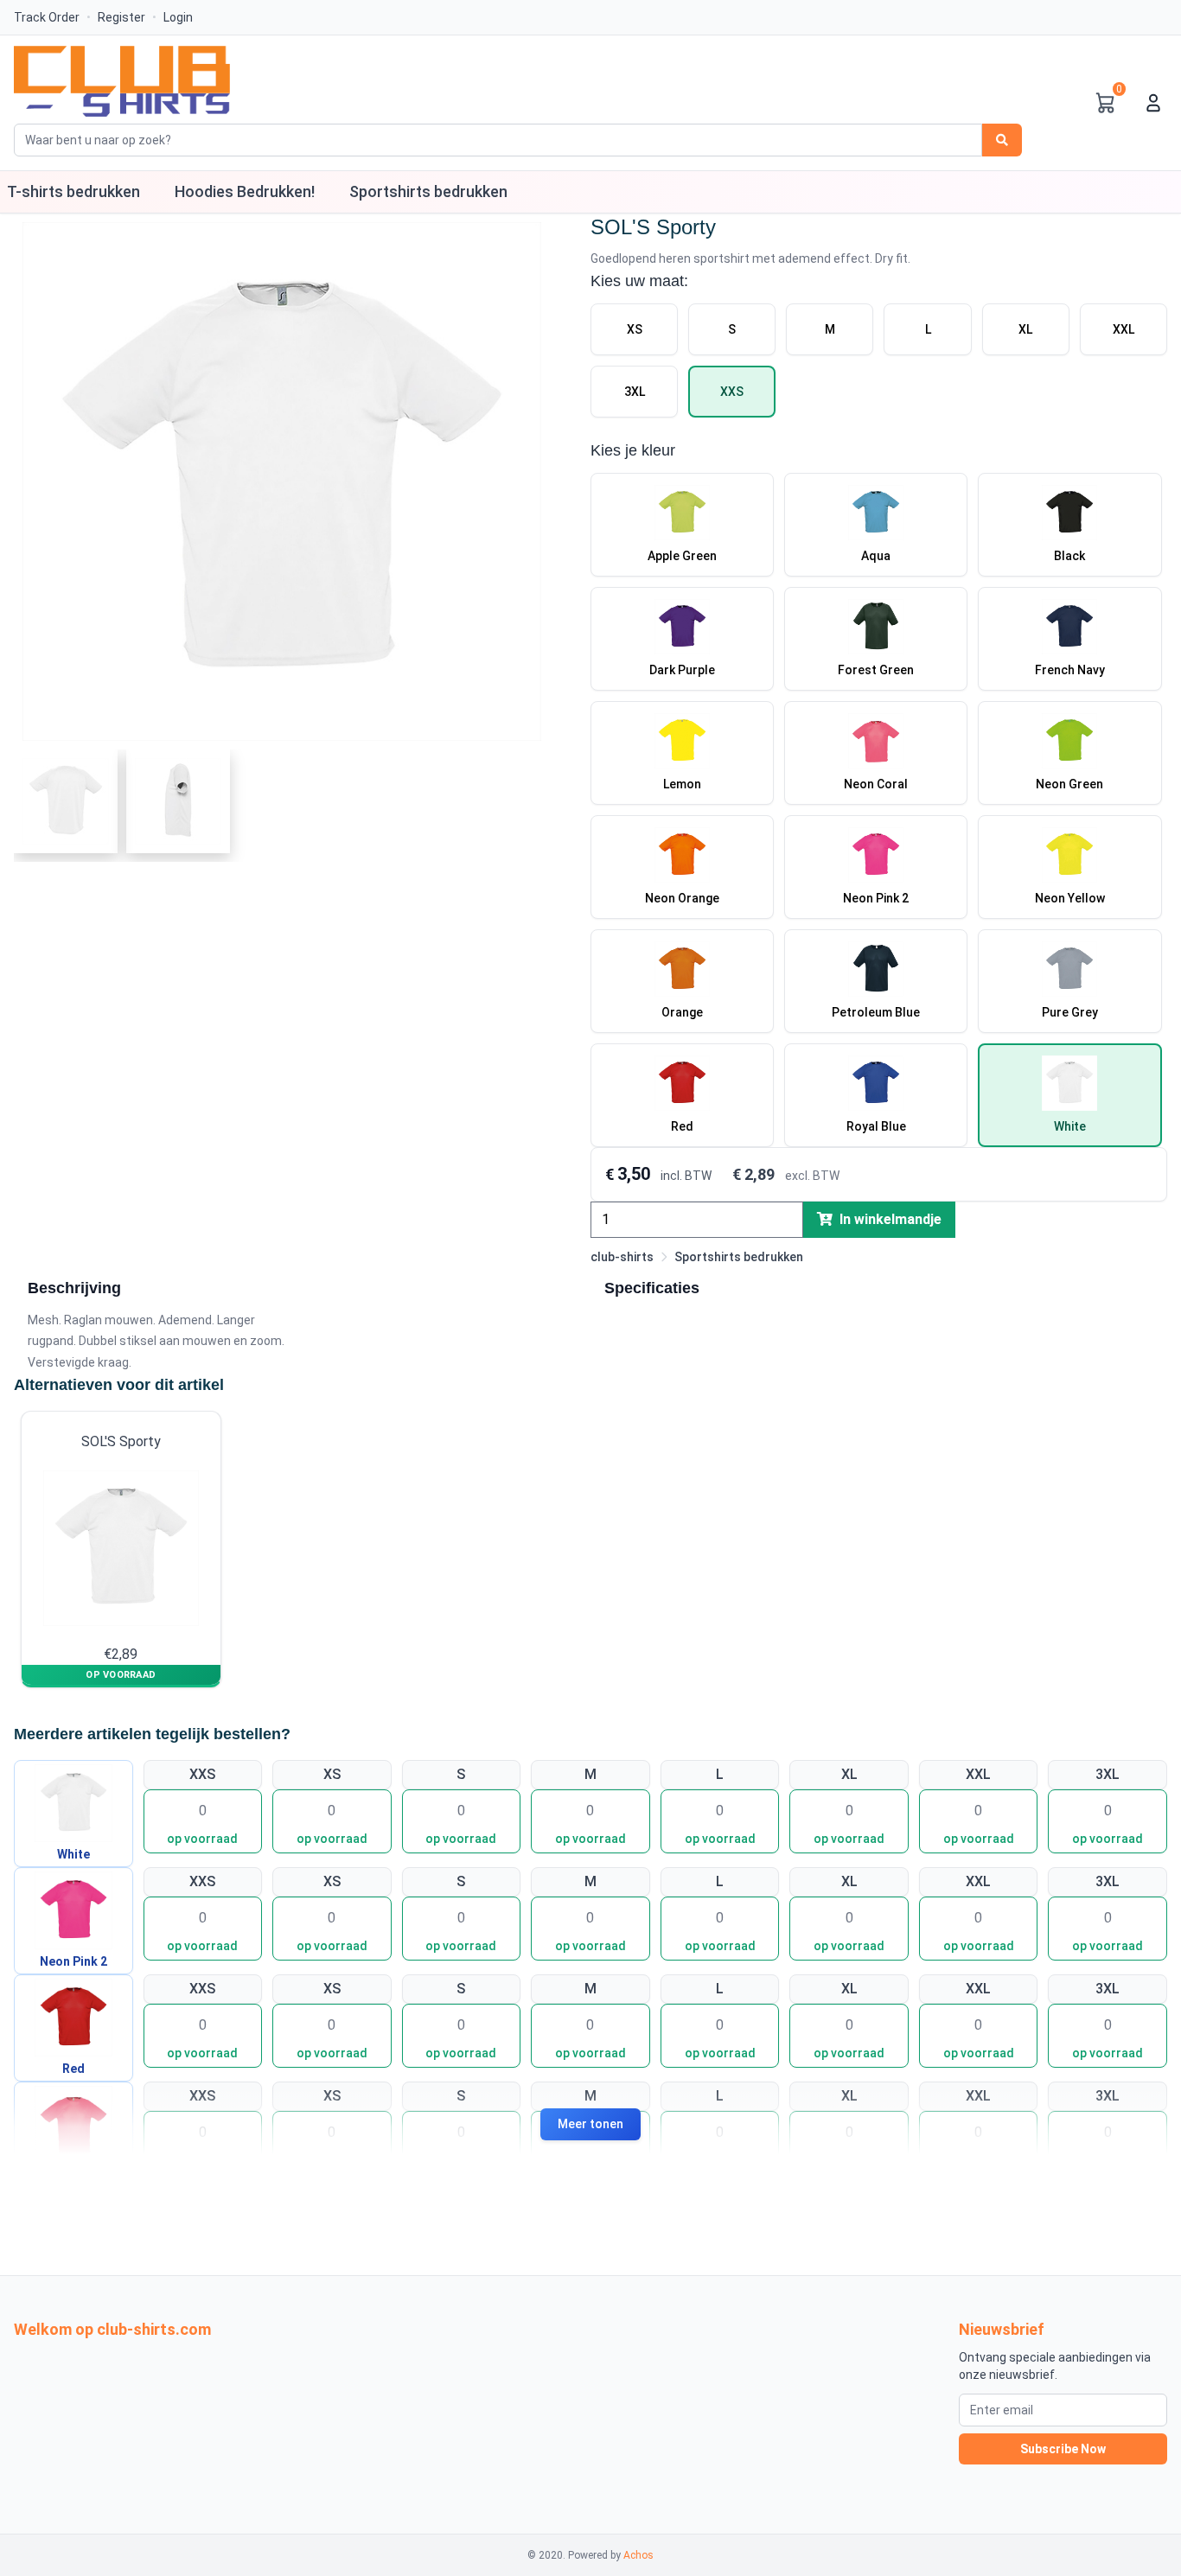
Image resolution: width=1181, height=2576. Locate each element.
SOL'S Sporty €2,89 (121, 1548)
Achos (638, 2555)
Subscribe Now (1063, 2449)
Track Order (47, 17)
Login (178, 17)
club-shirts (622, 1257)
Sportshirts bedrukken (739, 1257)
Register (121, 17)
